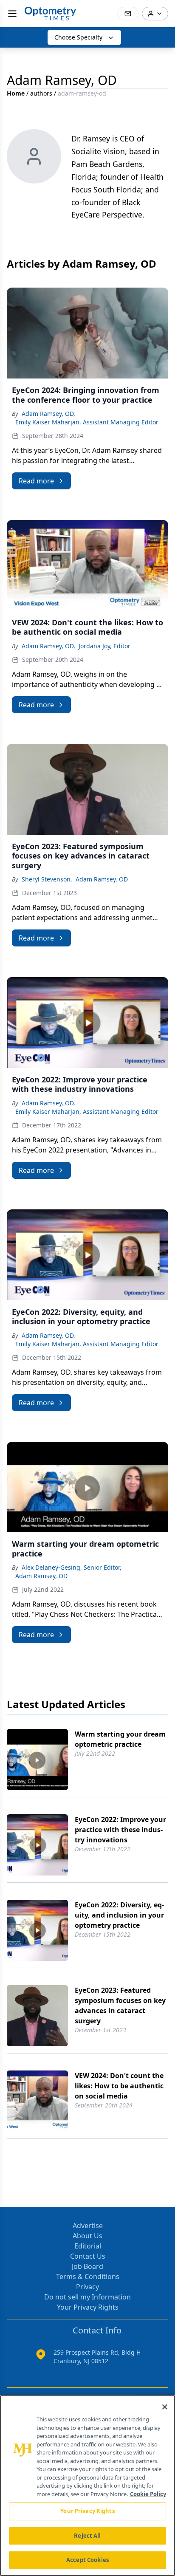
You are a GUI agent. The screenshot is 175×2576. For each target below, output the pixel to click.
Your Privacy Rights (88, 2307)
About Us (87, 2236)
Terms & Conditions (88, 2277)
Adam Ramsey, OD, (48, 414)
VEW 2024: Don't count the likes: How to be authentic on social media (119, 2086)
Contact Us (88, 2256)
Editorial (88, 2246)
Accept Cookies (87, 2560)
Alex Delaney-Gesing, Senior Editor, (72, 1567)
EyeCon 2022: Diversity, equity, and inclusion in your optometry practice (119, 1915)
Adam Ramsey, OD (102, 879)
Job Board (87, 2266)
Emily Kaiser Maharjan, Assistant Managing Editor (87, 422)
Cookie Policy (148, 2494)
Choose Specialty (78, 37)
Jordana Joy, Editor (104, 646)
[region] (87, 2486)
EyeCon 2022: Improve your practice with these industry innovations (120, 1830)
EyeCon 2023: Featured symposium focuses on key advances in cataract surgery (120, 2005)
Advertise (88, 2226)
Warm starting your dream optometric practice (120, 1739)
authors (41, 93)
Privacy (87, 2287)
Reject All (87, 2536)
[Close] (165, 2407)
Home (16, 93)
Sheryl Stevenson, (47, 879)
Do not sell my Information (87, 2297)
